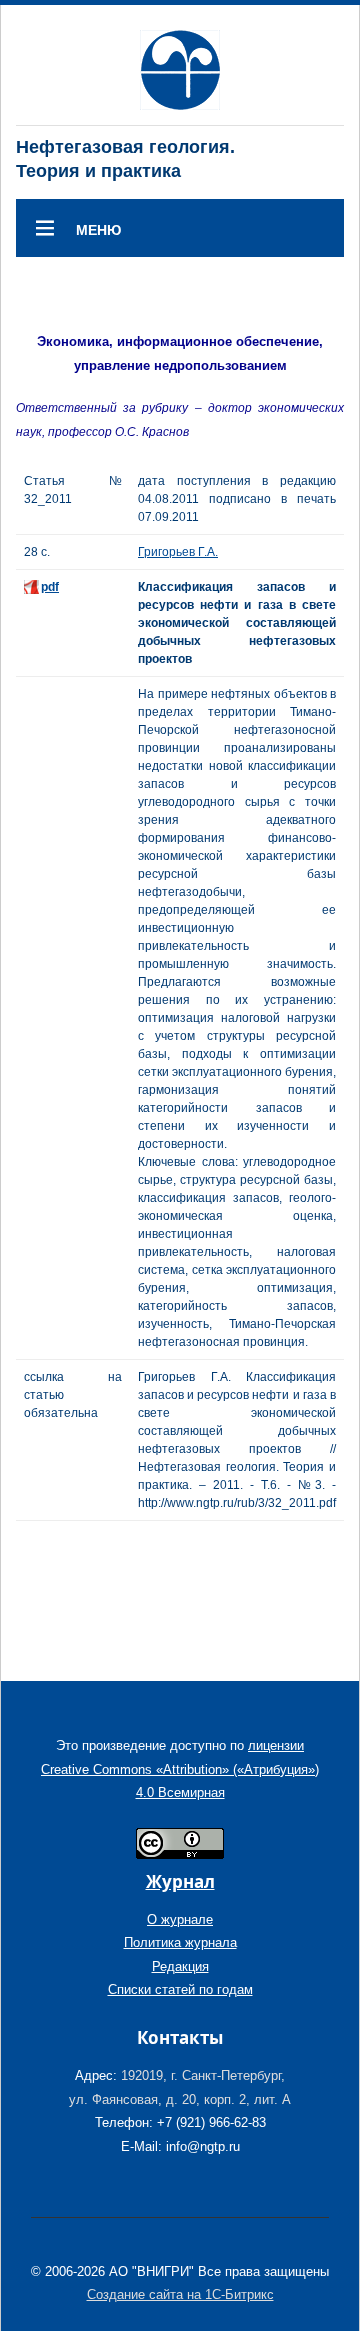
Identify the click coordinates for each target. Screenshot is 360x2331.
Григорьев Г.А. (178, 552)
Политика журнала (180, 1942)
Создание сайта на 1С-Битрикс (180, 2294)
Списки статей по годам (180, 1989)
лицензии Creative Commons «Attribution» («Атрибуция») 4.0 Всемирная (180, 1769)
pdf (50, 587)
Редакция (180, 1966)
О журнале (180, 1919)
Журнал (180, 1881)
